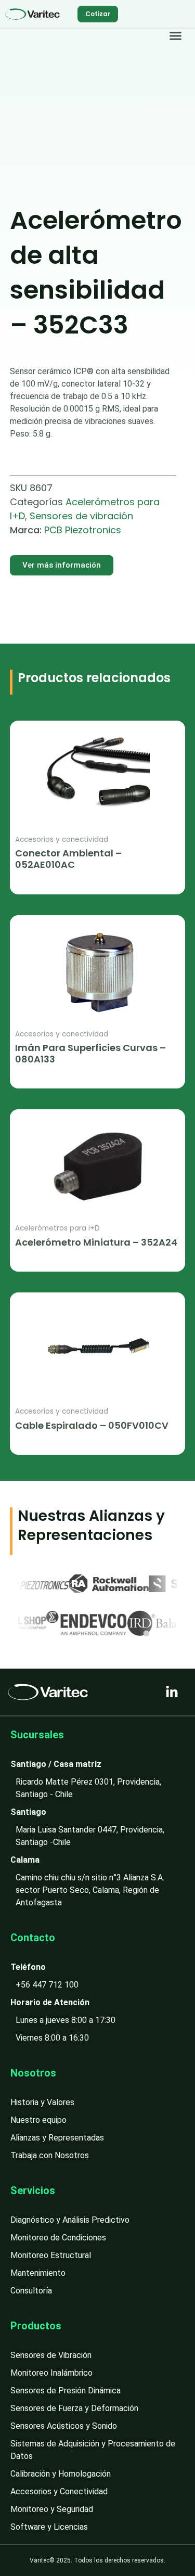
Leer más (31, 882)
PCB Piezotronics (83, 530)
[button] (176, 36)
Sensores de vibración (81, 516)
